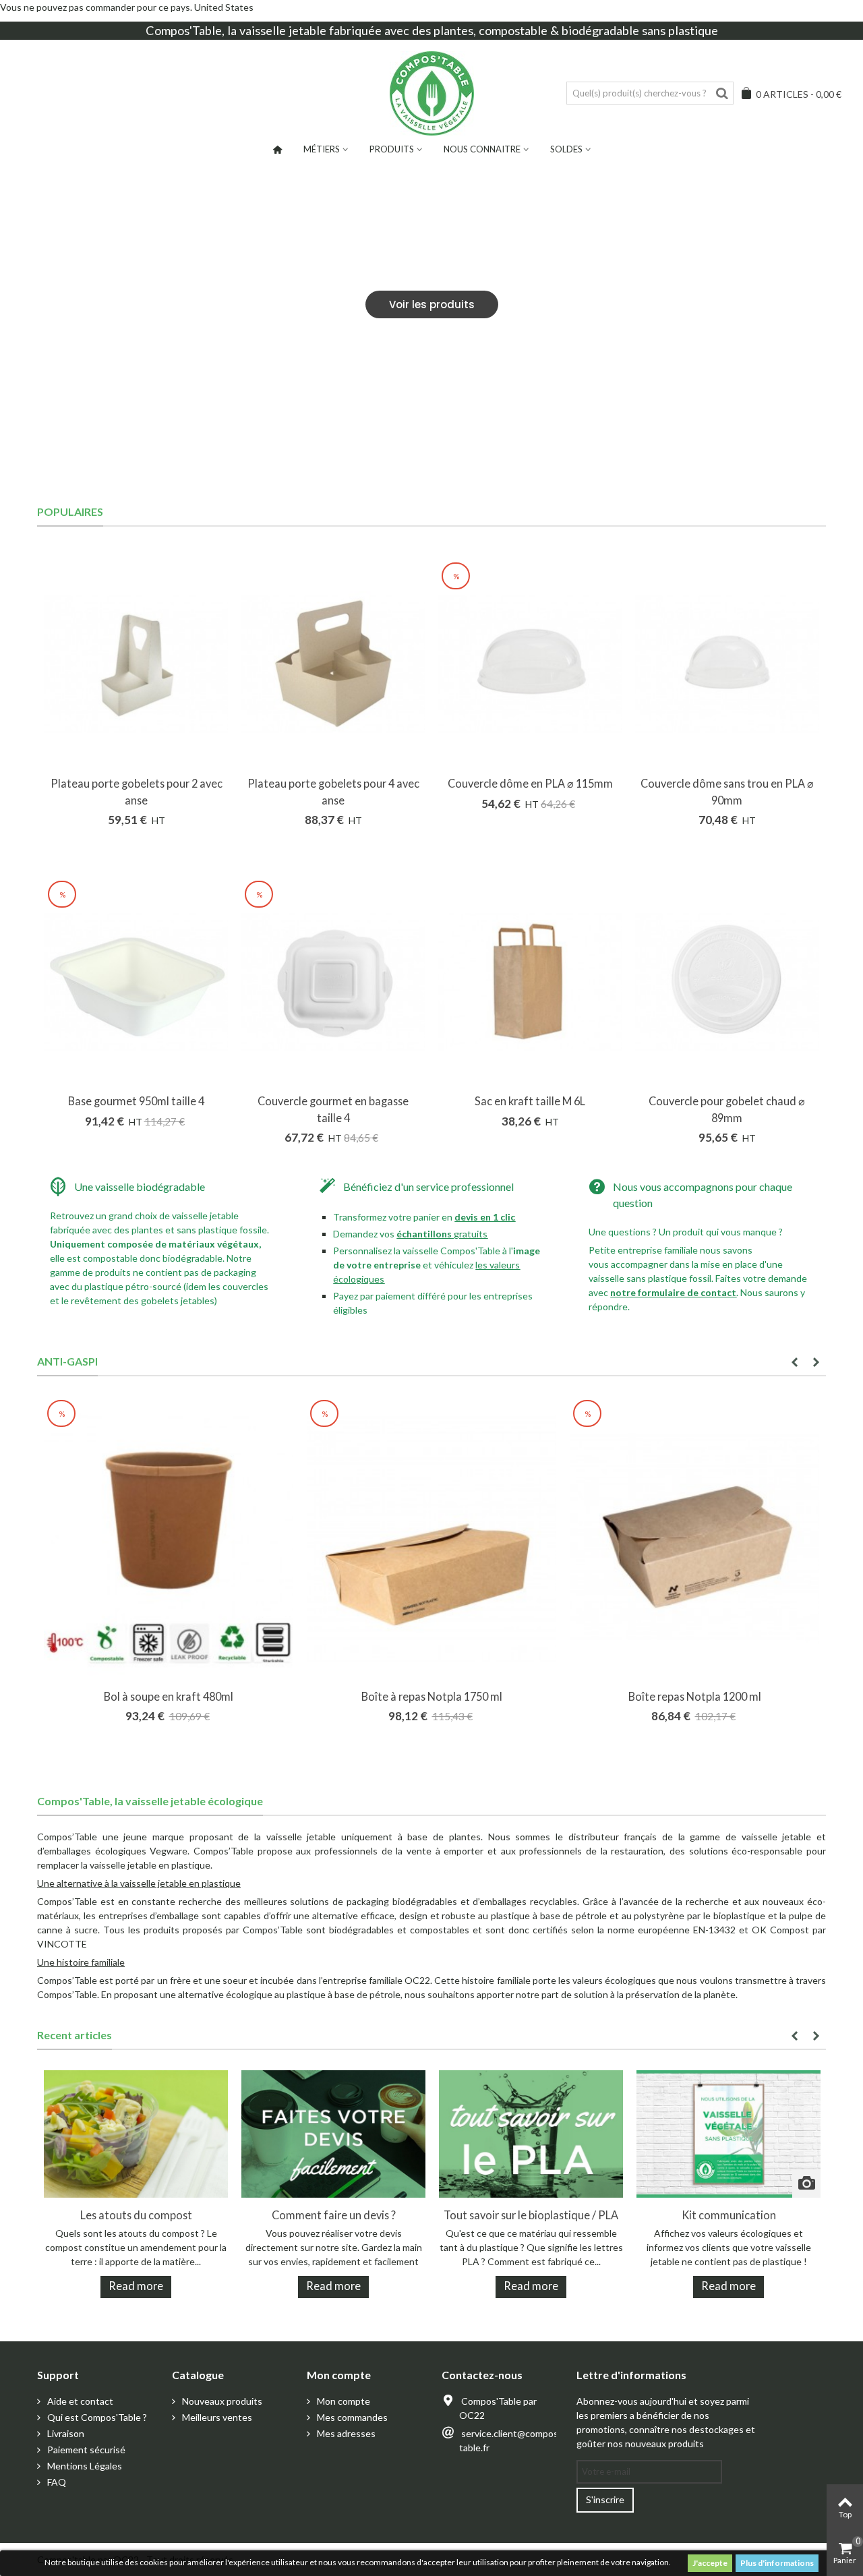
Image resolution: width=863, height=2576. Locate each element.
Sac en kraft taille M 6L (530, 1101)
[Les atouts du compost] (136, 2133)
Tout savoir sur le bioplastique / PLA (531, 2215)
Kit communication (729, 2215)
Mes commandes (351, 2417)
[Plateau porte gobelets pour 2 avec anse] (136, 664)
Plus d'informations (777, 2563)
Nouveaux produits (221, 2401)
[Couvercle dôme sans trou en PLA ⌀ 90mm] (727, 664)
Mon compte (343, 2401)
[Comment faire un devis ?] (333, 2133)
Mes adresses (345, 2433)
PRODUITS (392, 149)
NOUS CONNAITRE (482, 149)
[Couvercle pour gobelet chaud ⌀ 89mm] (727, 982)
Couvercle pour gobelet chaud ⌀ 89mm (727, 1109)
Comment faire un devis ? (334, 2215)
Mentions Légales (84, 2466)
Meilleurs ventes (216, 2417)
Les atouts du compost (136, 2215)
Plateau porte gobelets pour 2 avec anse (137, 791)
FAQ (56, 2482)
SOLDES (566, 149)
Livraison (65, 2433)
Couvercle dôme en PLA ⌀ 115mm (530, 783)
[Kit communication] (728, 2133)
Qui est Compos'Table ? (96, 2417)
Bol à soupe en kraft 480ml (169, 1696)
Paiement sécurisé (85, 2450)
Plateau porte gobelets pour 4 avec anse (333, 791)
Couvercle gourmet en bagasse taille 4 (333, 1109)
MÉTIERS (322, 149)
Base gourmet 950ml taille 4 (136, 1101)
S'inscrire (605, 2499)
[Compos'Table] (432, 93)
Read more (136, 2286)
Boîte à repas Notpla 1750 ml (432, 1696)
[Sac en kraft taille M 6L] (530, 982)
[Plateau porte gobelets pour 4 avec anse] (333, 664)
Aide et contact (79, 2401)
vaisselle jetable (283, 30)
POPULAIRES (70, 511)
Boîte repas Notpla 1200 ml (695, 1696)
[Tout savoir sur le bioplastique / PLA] (531, 2133)
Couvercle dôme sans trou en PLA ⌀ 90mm (727, 791)
